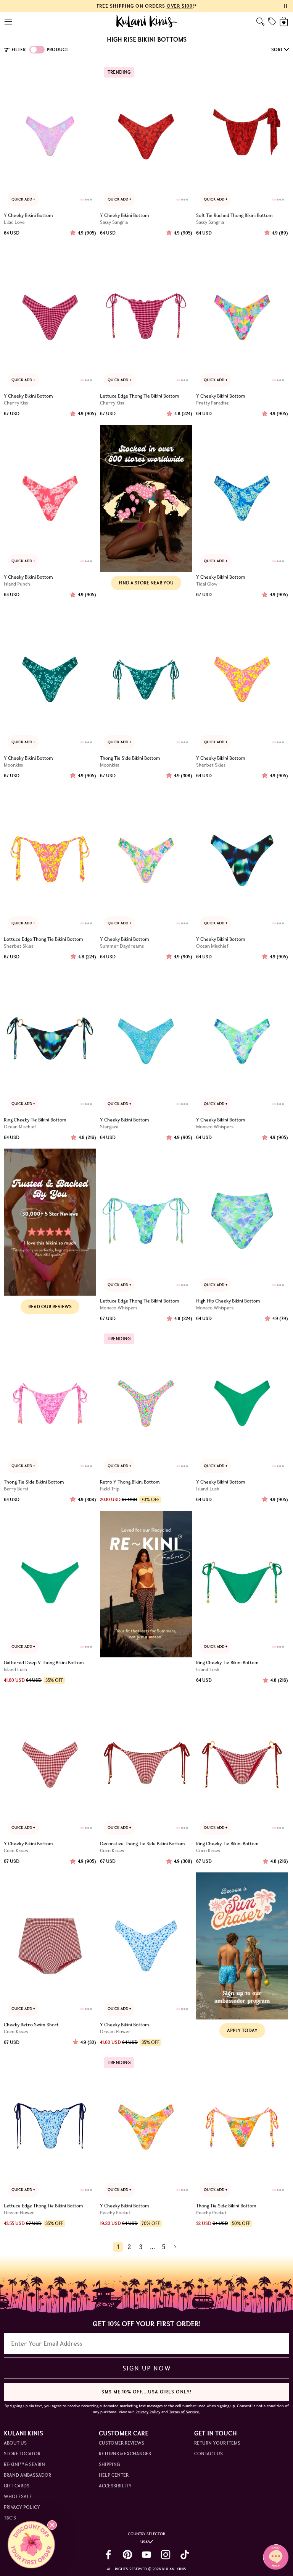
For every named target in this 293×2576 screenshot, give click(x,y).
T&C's (10, 2518)
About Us (15, 2443)
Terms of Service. (184, 2412)
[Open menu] (9, 22)
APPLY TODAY (242, 2030)
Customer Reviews (122, 2443)
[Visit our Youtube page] (146, 2555)
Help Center (114, 2475)
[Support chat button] (276, 2557)
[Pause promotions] (285, 6)
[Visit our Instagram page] (166, 2555)
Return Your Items (217, 2443)
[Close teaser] (52, 2525)
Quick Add (22, 199)
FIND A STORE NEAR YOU (146, 583)
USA (144, 2542)
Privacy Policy (22, 2507)
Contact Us (208, 2454)
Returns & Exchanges (125, 2454)
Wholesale (18, 2496)
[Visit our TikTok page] (185, 2555)
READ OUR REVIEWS (50, 1307)
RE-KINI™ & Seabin (24, 2464)
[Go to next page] (175, 2247)
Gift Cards (17, 2486)
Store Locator (22, 2454)
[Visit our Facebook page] (108, 2555)
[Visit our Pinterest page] (127, 2555)
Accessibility (115, 2486)
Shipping (109, 2464)
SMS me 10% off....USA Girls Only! (146, 2392)
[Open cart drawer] (284, 22)
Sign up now (147, 2368)
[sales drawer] (272, 21)
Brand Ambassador (27, 2475)
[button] (31, 2545)
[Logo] (147, 21)
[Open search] (260, 22)
